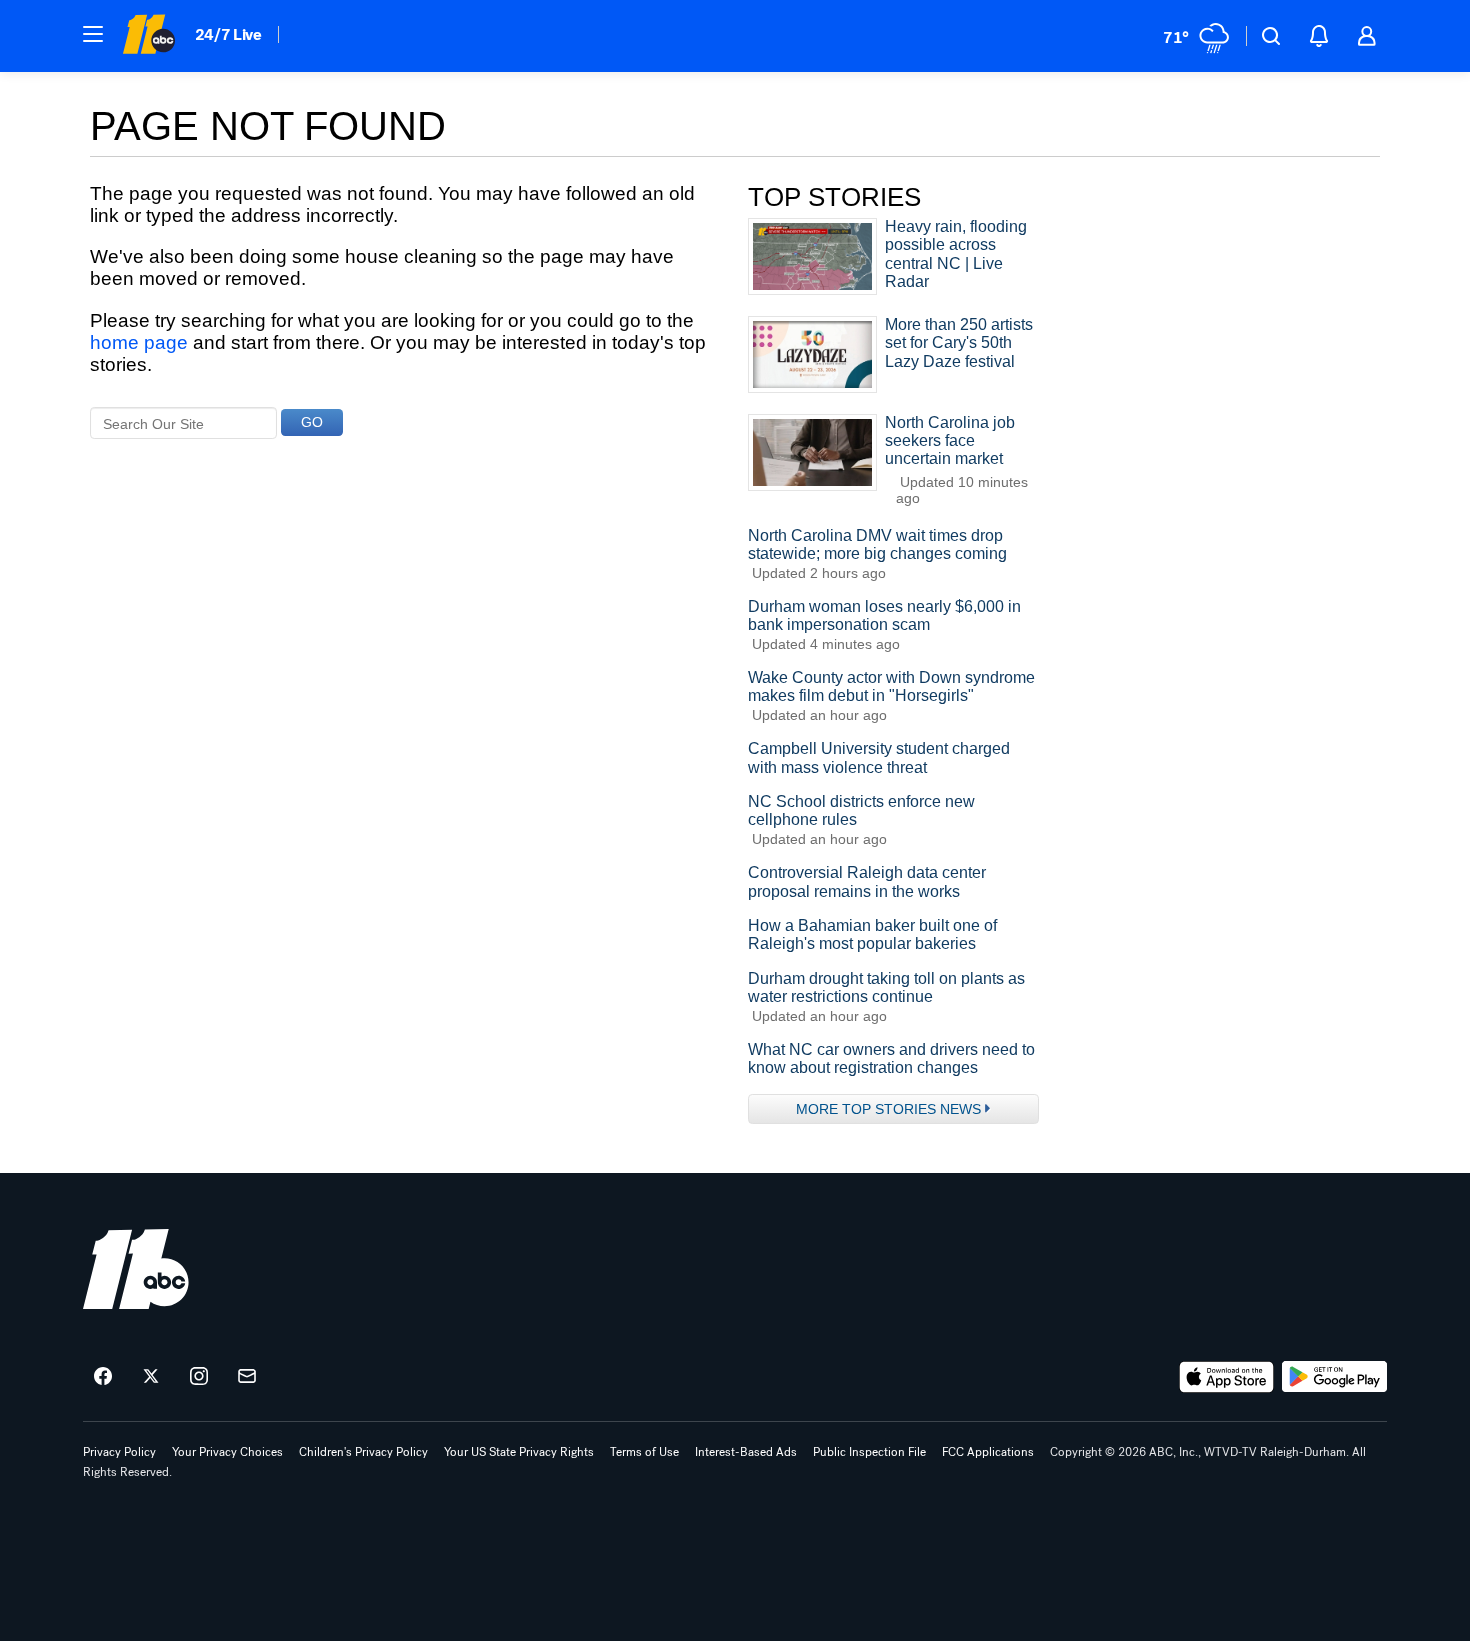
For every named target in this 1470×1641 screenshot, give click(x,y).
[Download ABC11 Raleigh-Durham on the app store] (1227, 1377)
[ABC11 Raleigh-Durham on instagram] (199, 1377)
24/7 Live (228, 34)
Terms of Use (644, 1452)
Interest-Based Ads (746, 1452)
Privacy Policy (119, 1452)
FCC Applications (988, 1452)
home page (139, 342)
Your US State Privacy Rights (519, 1452)
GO (312, 422)
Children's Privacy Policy (363, 1452)
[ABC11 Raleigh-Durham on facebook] (103, 1377)
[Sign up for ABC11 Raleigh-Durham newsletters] (247, 1377)
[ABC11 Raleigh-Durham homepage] (148, 36)
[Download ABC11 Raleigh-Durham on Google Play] (1334, 1377)
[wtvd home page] (136, 1269)
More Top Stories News (888, 1109)
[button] (93, 34)
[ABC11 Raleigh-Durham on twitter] (151, 1377)
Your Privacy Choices (227, 1452)
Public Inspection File (869, 1452)
